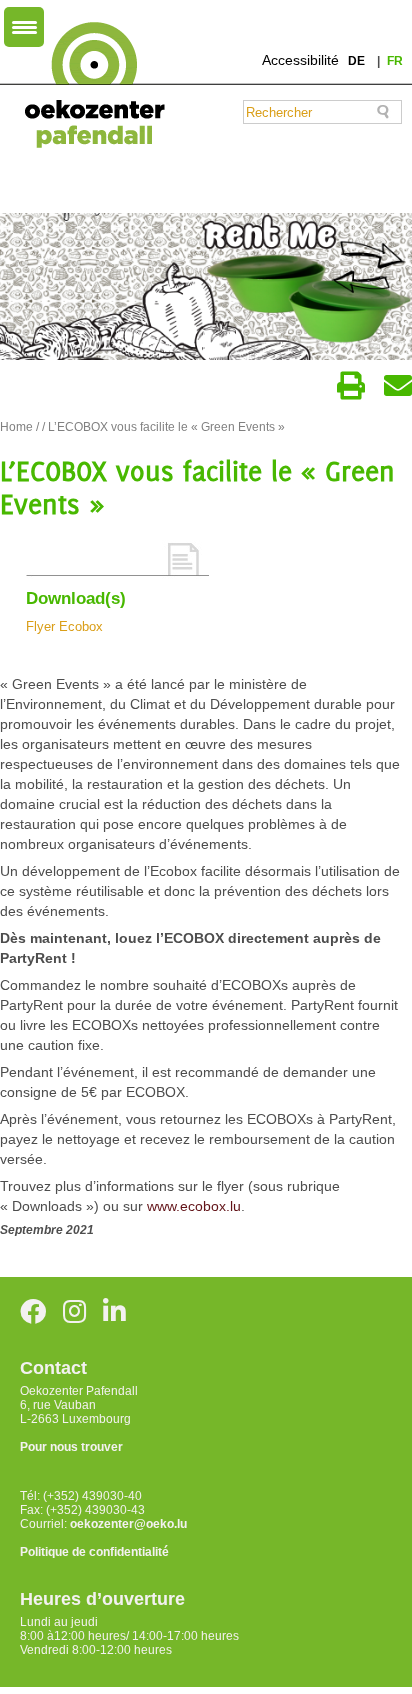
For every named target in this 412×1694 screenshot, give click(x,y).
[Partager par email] (398, 386)
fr (395, 61)
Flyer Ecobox (64, 626)
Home (16, 427)
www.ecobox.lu (194, 1206)
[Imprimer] (351, 386)
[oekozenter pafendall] (88, 86)
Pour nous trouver (71, 1447)
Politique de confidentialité (94, 1552)
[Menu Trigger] (24, 27)
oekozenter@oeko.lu (128, 1524)
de (358, 61)
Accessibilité (300, 60)
